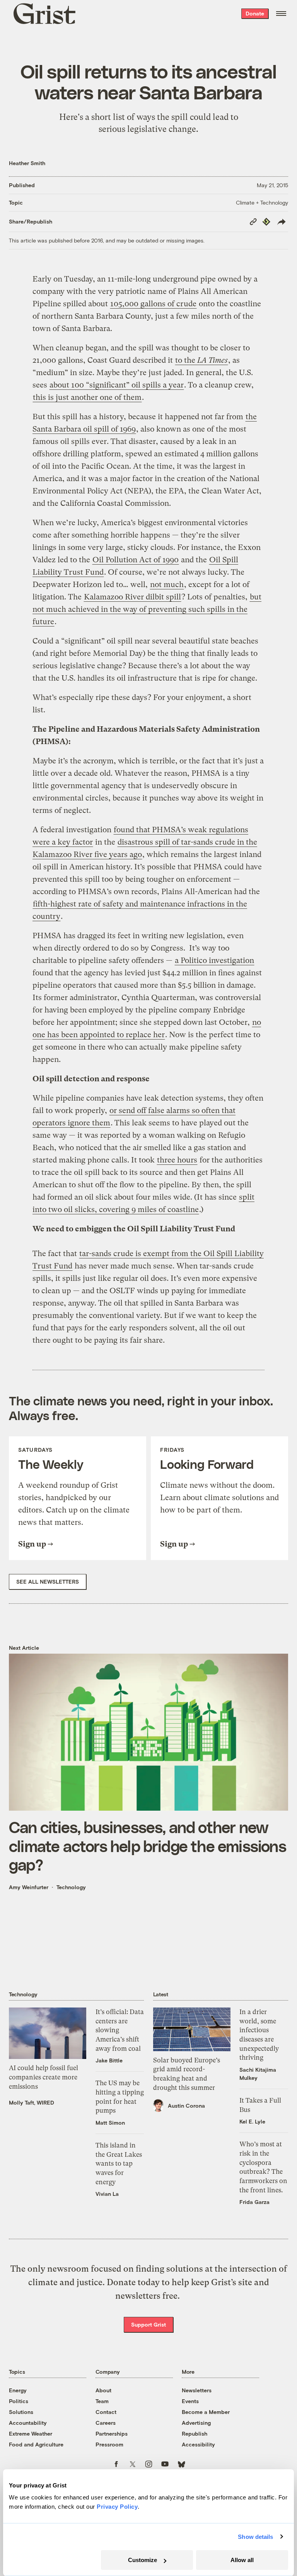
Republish (195, 2433)
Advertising (196, 2423)
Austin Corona (186, 2106)
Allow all (242, 2560)
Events (190, 2401)
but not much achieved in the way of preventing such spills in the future (147, 609)
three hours (177, 1160)
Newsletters (197, 2390)
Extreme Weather (31, 2433)
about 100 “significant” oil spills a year (117, 385)
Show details (255, 2537)
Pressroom (109, 2444)
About (103, 2390)
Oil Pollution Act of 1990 (136, 560)
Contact (106, 2412)
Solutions (21, 2412)
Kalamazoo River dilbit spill (132, 597)
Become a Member (206, 2412)
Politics (19, 2401)
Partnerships (112, 2433)
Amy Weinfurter (29, 1887)
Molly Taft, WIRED (32, 2102)
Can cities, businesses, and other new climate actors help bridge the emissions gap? (148, 1845)
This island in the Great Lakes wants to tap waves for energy (119, 2164)
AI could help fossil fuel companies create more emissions (44, 2077)
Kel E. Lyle (252, 2121)
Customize (143, 2560)
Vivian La (107, 2194)
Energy (18, 2390)
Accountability (28, 2423)
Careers (106, 2423)
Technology (71, 1887)
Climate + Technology (262, 202)
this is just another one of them (87, 397)
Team (102, 2401)
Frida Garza (254, 2202)
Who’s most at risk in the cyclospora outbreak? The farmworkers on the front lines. (263, 2167)
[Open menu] (281, 14)
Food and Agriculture (36, 2444)
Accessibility (198, 2444)
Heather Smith (27, 163)
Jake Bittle (109, 2060)
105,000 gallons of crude (153, 304)
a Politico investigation (214, 960)
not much (167, 585)
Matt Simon (110, 2123)
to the (201, 360)
